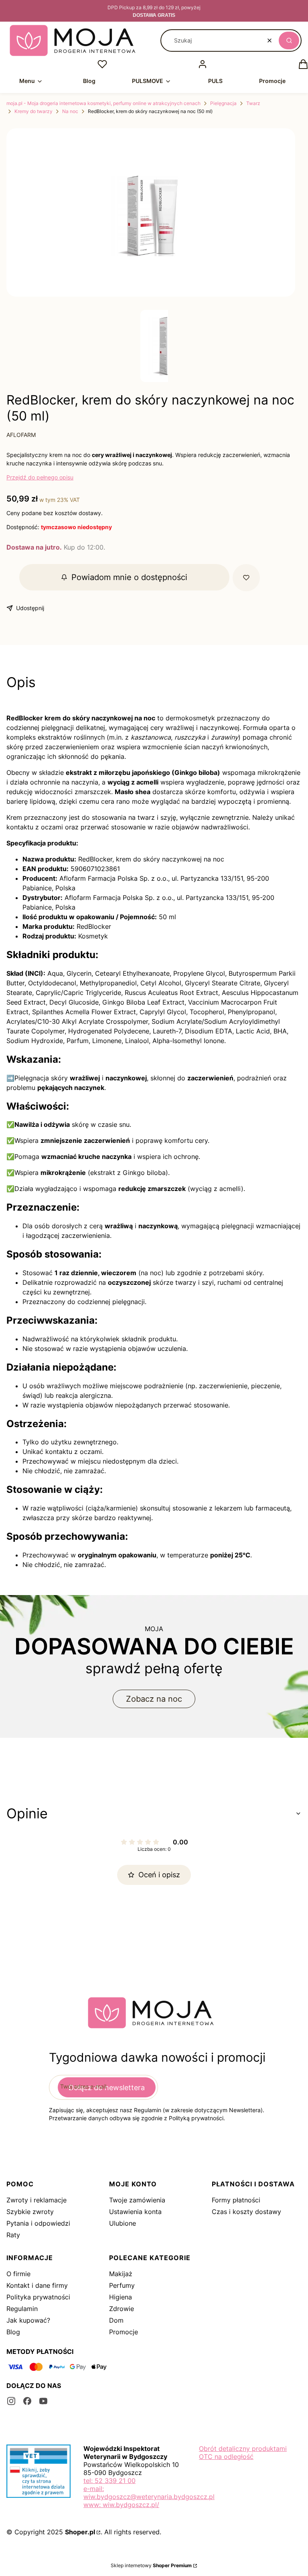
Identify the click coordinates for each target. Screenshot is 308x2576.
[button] (289, 40)
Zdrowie (122, 2309)
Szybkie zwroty (30, 2212)
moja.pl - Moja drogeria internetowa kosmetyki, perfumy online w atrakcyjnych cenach (103, 103)
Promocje (124, 2332)
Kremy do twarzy (33, 111)
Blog (13, 2332)
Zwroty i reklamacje (36, 2200)
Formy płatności (236, 2200)
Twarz (253, 103)
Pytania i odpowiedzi (38, 2223)
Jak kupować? (28, 2320)
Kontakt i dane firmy (37, 2285)
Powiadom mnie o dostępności (129, 577)
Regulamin (22, 2309)
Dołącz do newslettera (107, 2088)
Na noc (70, 111)
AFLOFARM (21, 435)
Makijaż (121, 2274)
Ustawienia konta (135, 2212)
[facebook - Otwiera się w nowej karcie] (27, 2401)
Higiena (121, 2297)
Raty (13, 2235)
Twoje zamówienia (137, 2200)
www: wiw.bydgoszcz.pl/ (121, 2505)
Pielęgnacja (223, 103)
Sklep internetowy (151, 2565)
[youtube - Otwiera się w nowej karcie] (43, 2401)
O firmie (18, 2274)
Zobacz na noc (154, 1699)
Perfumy (122, 2285)
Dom (116, 2320)
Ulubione (123, 2223)
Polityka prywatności (38, 2297)
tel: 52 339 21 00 (109, 2481)
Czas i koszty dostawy (246, 2212)
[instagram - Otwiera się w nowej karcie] (11, 2401)
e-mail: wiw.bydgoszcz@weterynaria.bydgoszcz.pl (149, 2493)
